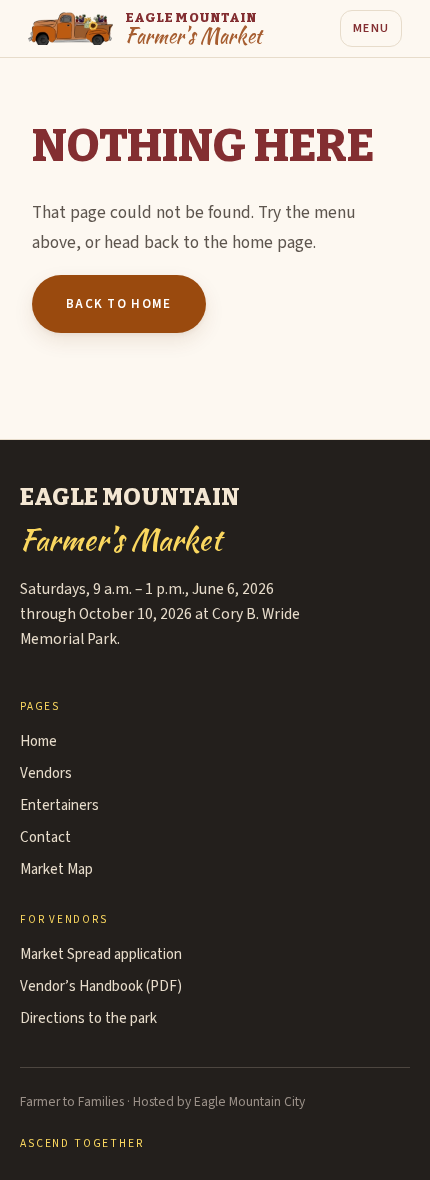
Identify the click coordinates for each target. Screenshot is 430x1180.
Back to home (119, 304)
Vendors (46, 773)
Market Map (56, 869)
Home (38, 741)
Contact (45, 837)
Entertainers (59, 805)
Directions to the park (88, 1018)
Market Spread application (101, 954)
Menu (371, 28)
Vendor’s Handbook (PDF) (101, 986)
